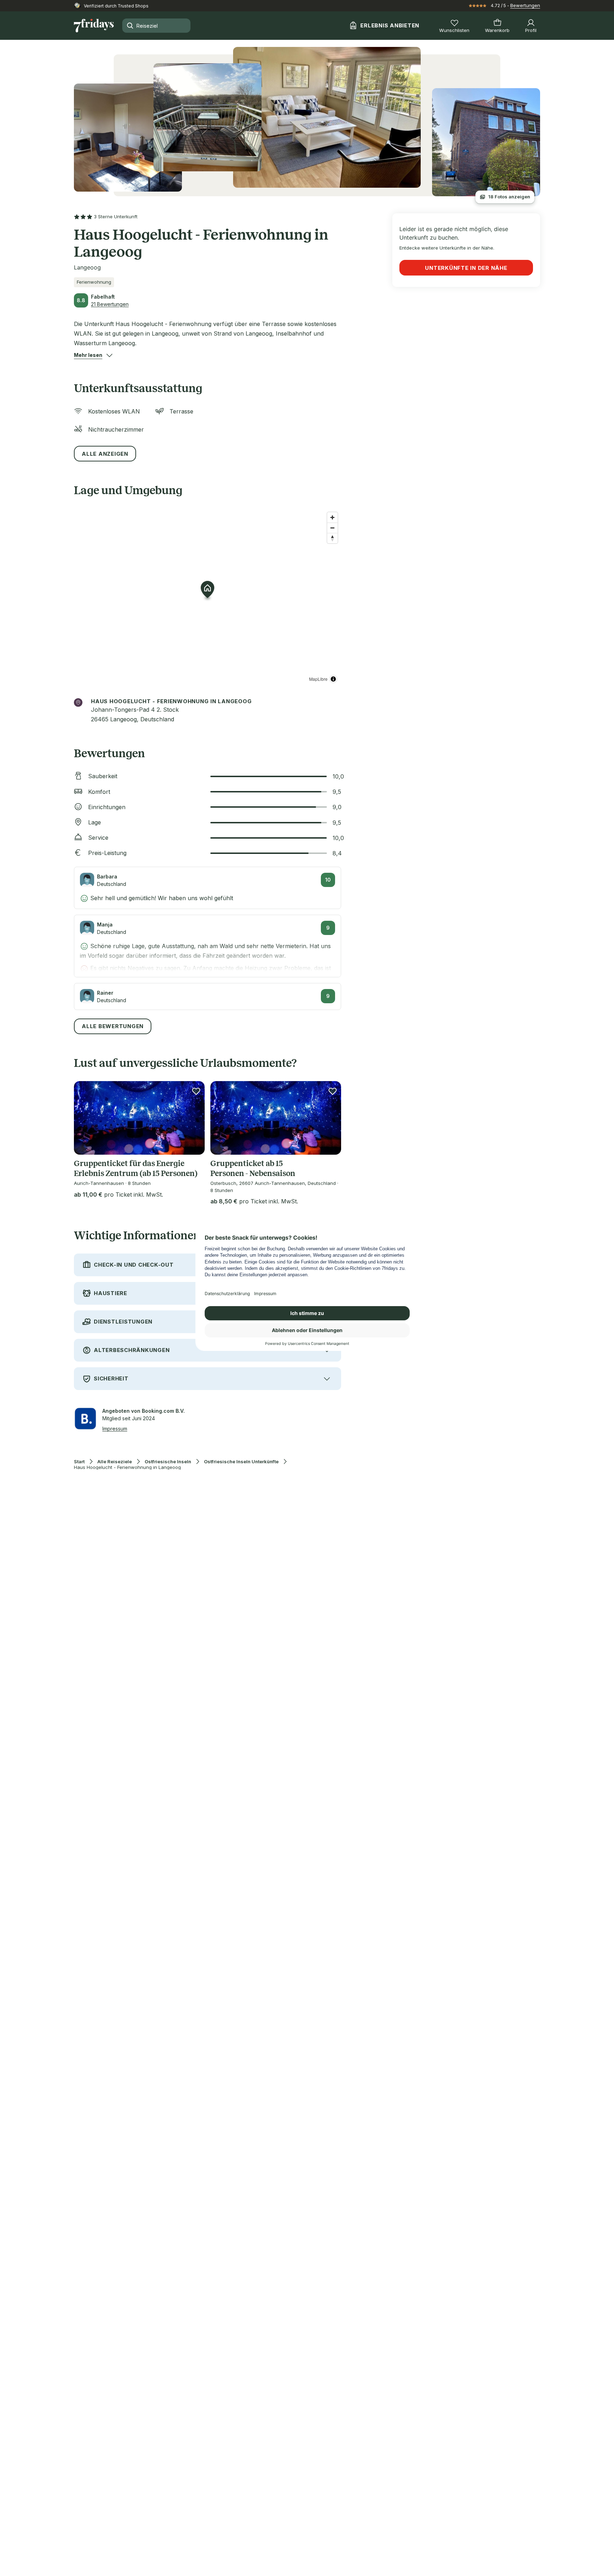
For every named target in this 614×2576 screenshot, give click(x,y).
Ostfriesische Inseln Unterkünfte (241, 1462)
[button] (88, 355)
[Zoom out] (332, 528)
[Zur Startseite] (94, 26)
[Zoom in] (332, 517)
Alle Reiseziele (115, 1462)
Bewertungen (525, 5)
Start (79, 1462)
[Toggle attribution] (333, 679)
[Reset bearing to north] (332, 538)
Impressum (115, 1429)
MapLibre (318, 679)
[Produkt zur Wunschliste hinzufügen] (196, 1091)
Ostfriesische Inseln (168, 1462)
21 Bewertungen (110, 304)
